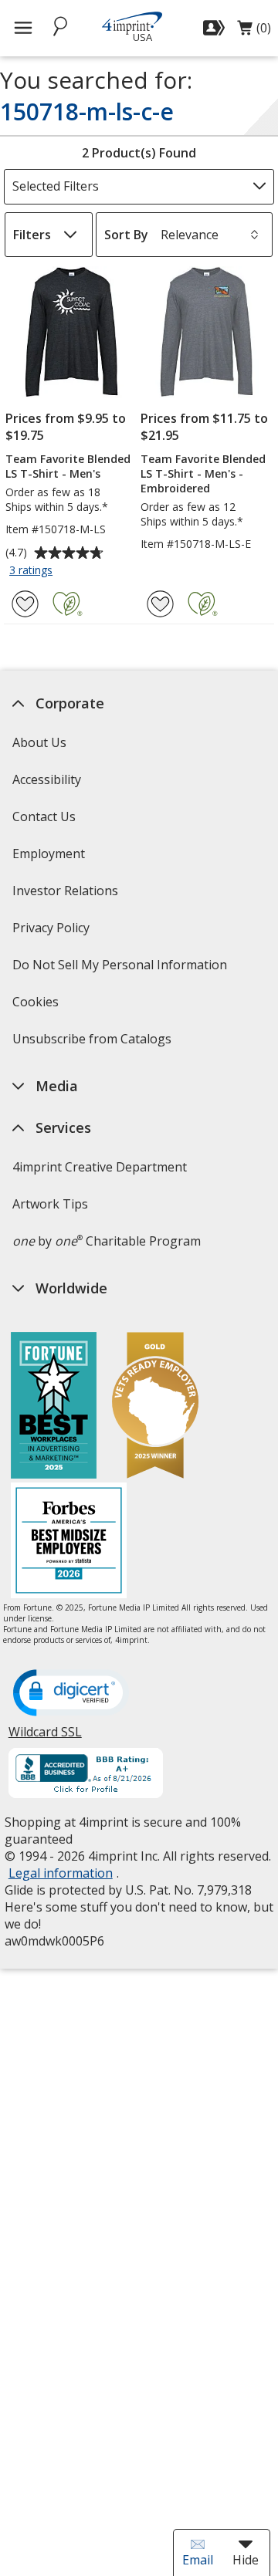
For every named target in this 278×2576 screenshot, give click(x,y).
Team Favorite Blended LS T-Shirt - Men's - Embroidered (203, 473)
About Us (39, 742)
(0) (254, 32)
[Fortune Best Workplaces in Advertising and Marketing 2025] (54, 1407)
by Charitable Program (106, 1241)
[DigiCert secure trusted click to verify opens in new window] (70, 1694)
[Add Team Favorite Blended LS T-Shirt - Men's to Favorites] (25, 604)
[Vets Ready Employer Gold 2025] (155, 1407)
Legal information (60, 1873)
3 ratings (33, 571)
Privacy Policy (52, 933)
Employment (48, 854)
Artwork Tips (49, 1204)
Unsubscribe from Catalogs (93, 1044)
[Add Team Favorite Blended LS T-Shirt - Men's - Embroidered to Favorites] (160, 604)
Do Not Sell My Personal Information (121, 970)
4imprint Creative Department (99, 1167)
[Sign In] (216, 28)
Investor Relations (66, 896)
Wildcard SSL (44, 1738)
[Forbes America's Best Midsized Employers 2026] (69, 1542)
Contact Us (43, 816)
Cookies (37, 1007)
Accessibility (46, 779)
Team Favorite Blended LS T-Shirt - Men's (68, 466)
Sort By (126, 235)
